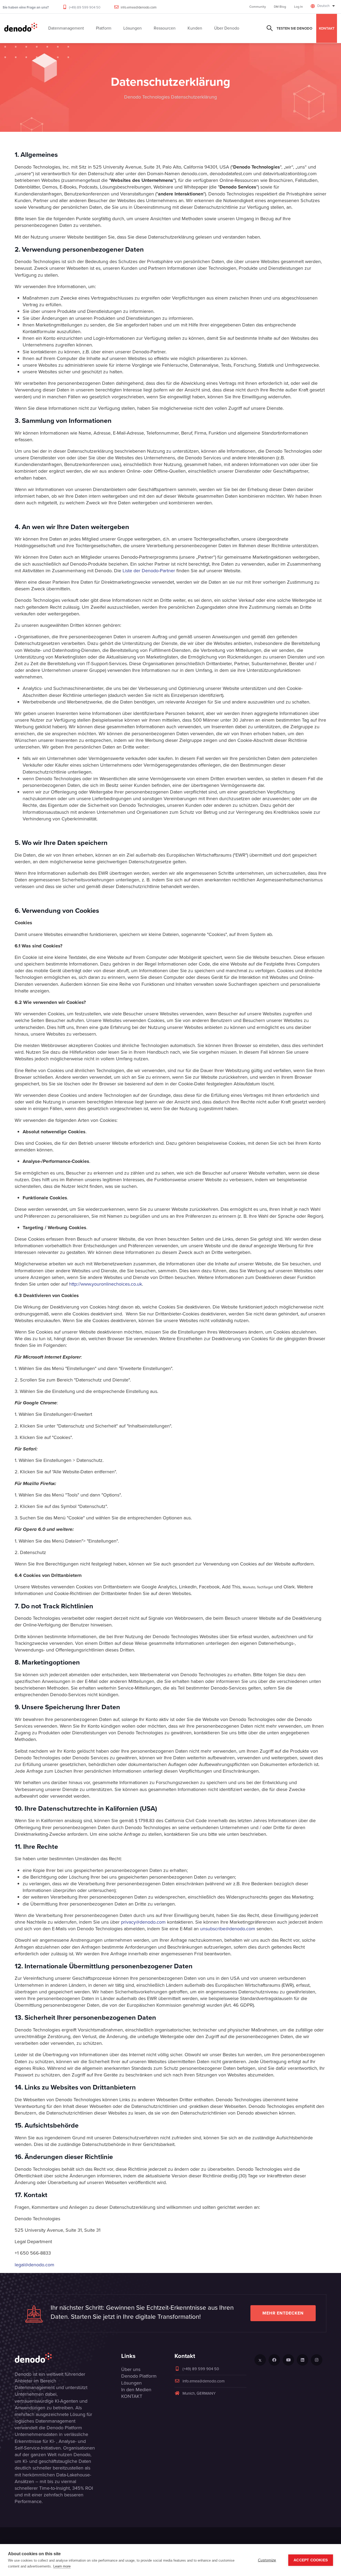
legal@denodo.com (34, 2265)
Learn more (62, 2566)
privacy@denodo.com (143, 1922)
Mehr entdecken (283, 2313)
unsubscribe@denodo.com (228, 1929)
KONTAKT (327, 28)
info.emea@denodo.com (139, 7)
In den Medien (136, 2390)
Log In (299, 7)
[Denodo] (21, 28)
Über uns (131, 2369)
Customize (267, 2560)
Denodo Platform (139, 2376)
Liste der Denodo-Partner (149, 571)
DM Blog (280, 7)
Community (258, 7)
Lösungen (131, 2383)
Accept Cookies (311, 2560)
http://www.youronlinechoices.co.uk (105, 1284)
